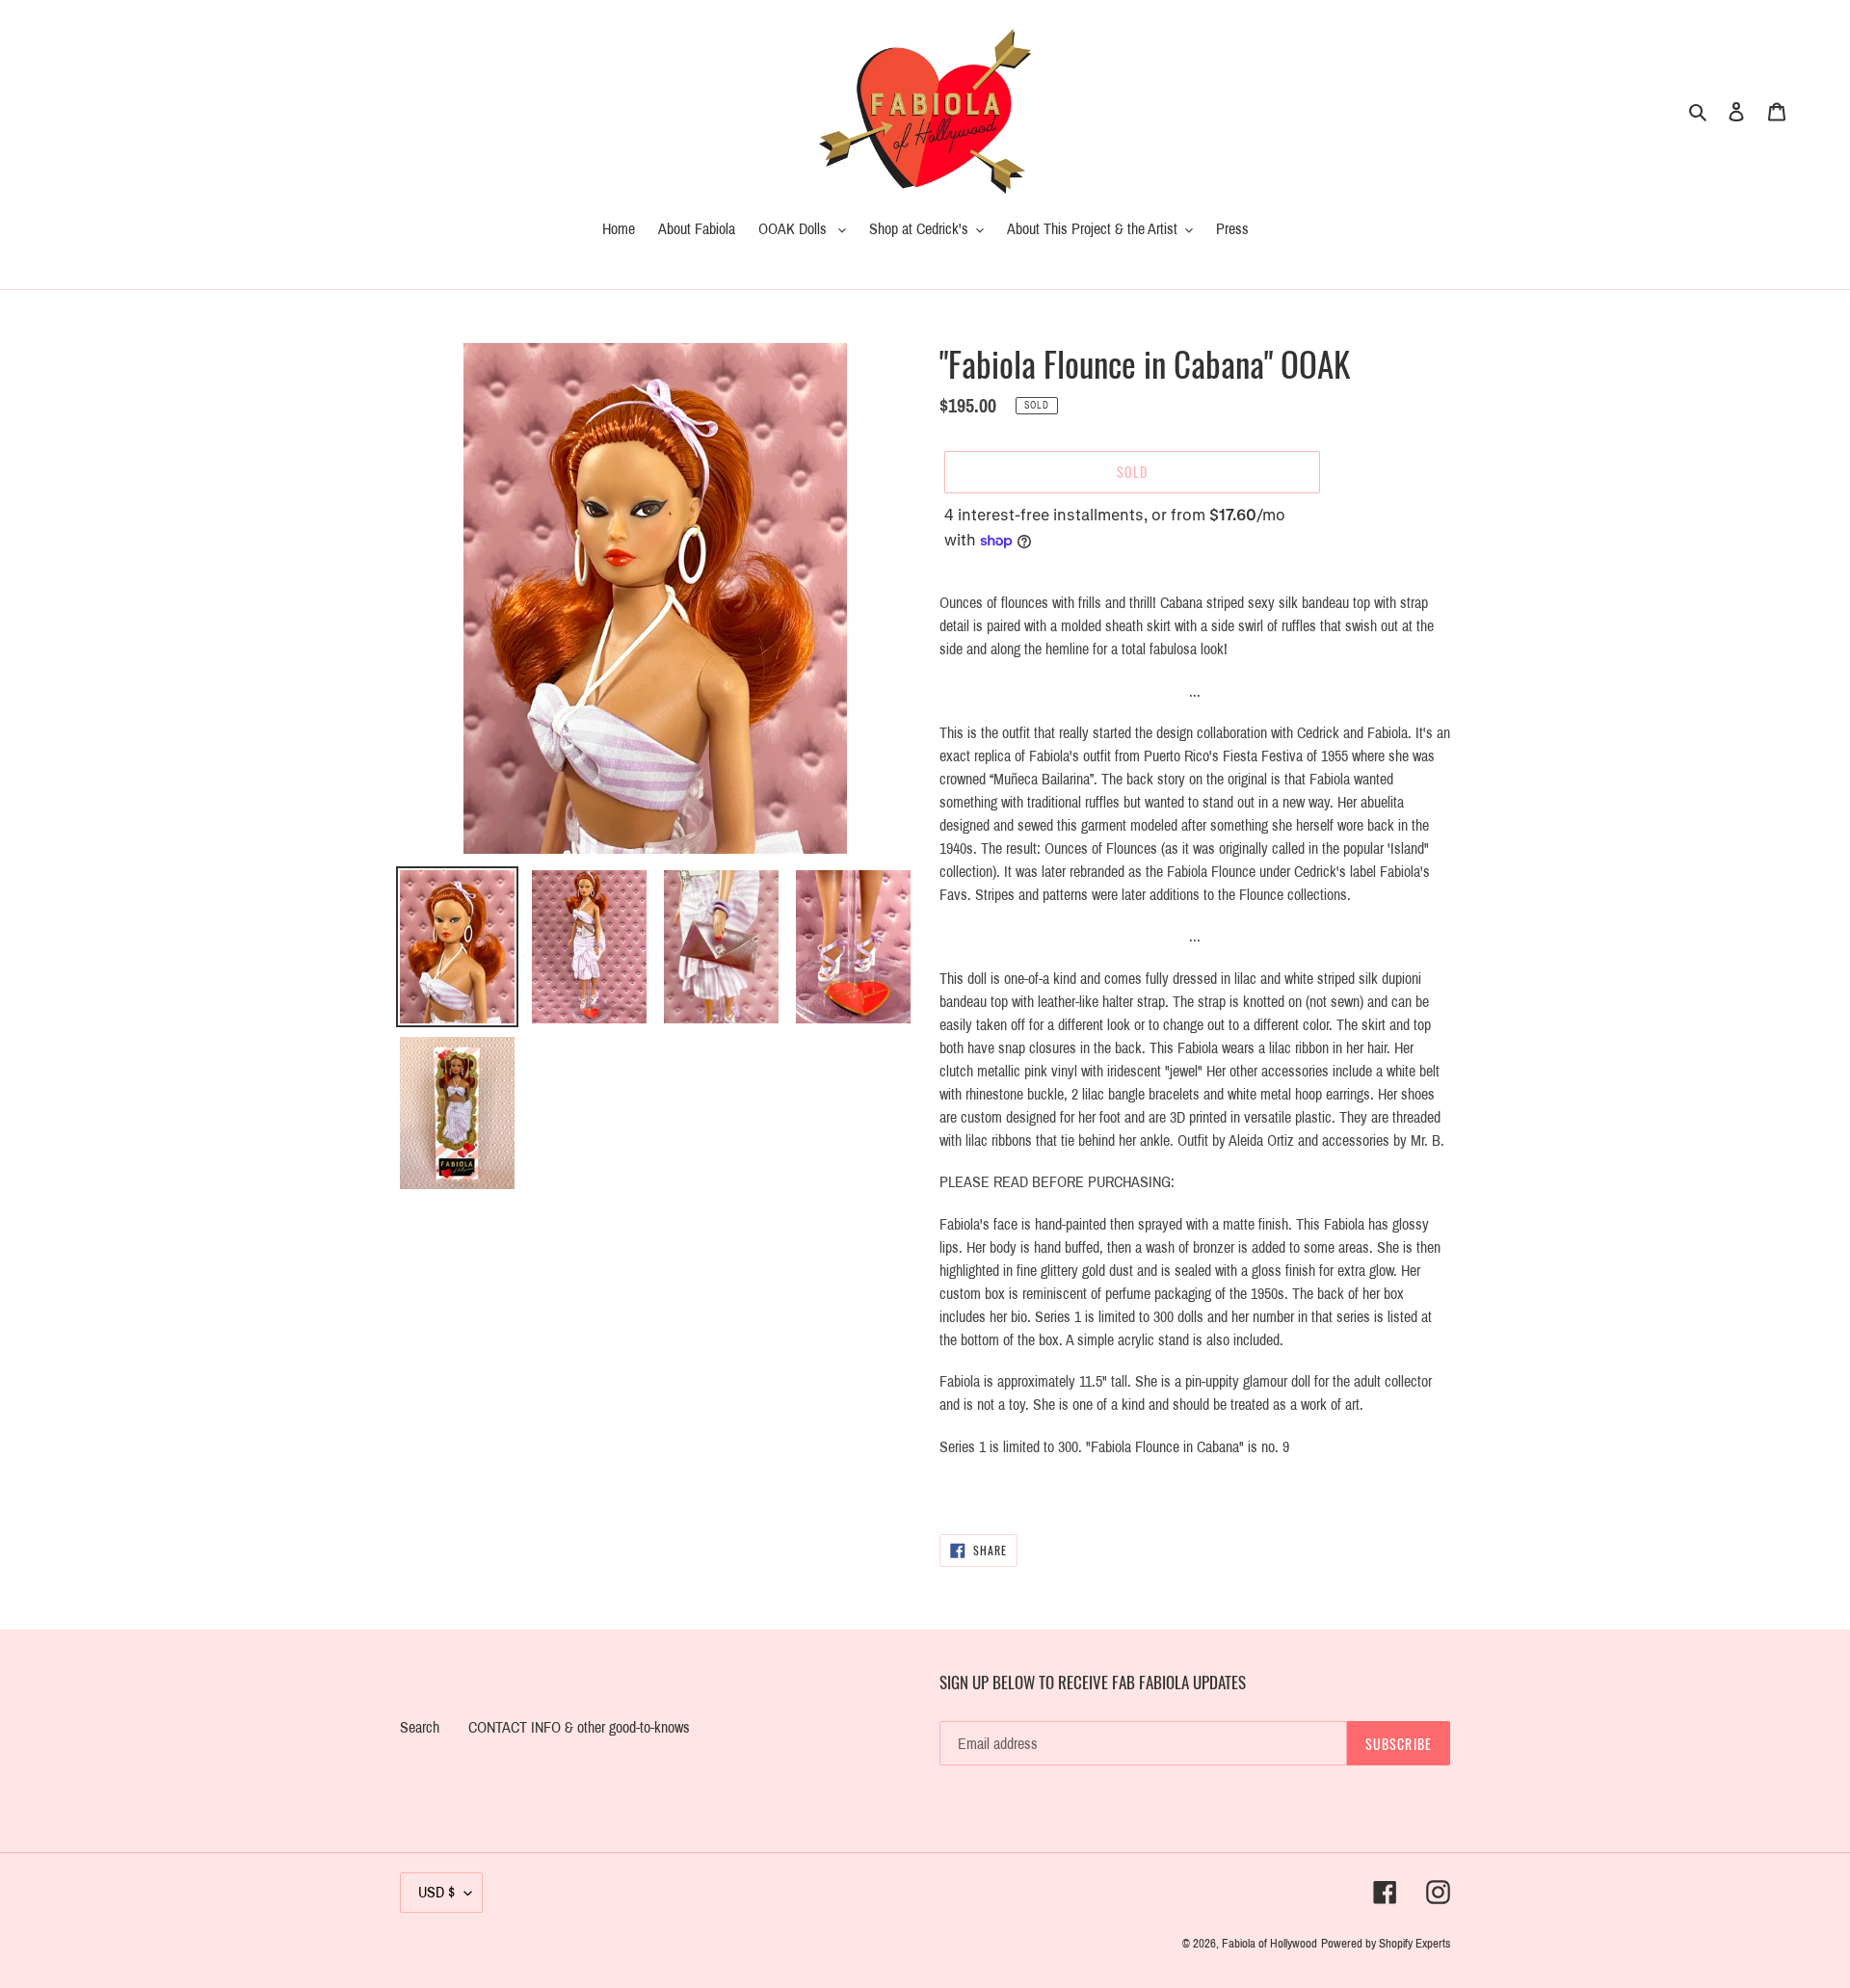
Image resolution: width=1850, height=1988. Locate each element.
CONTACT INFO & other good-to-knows (579, 1727)
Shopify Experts (1414, 1944)
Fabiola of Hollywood (1269, 1944)
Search (420, 1727)
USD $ (436, 1892)
